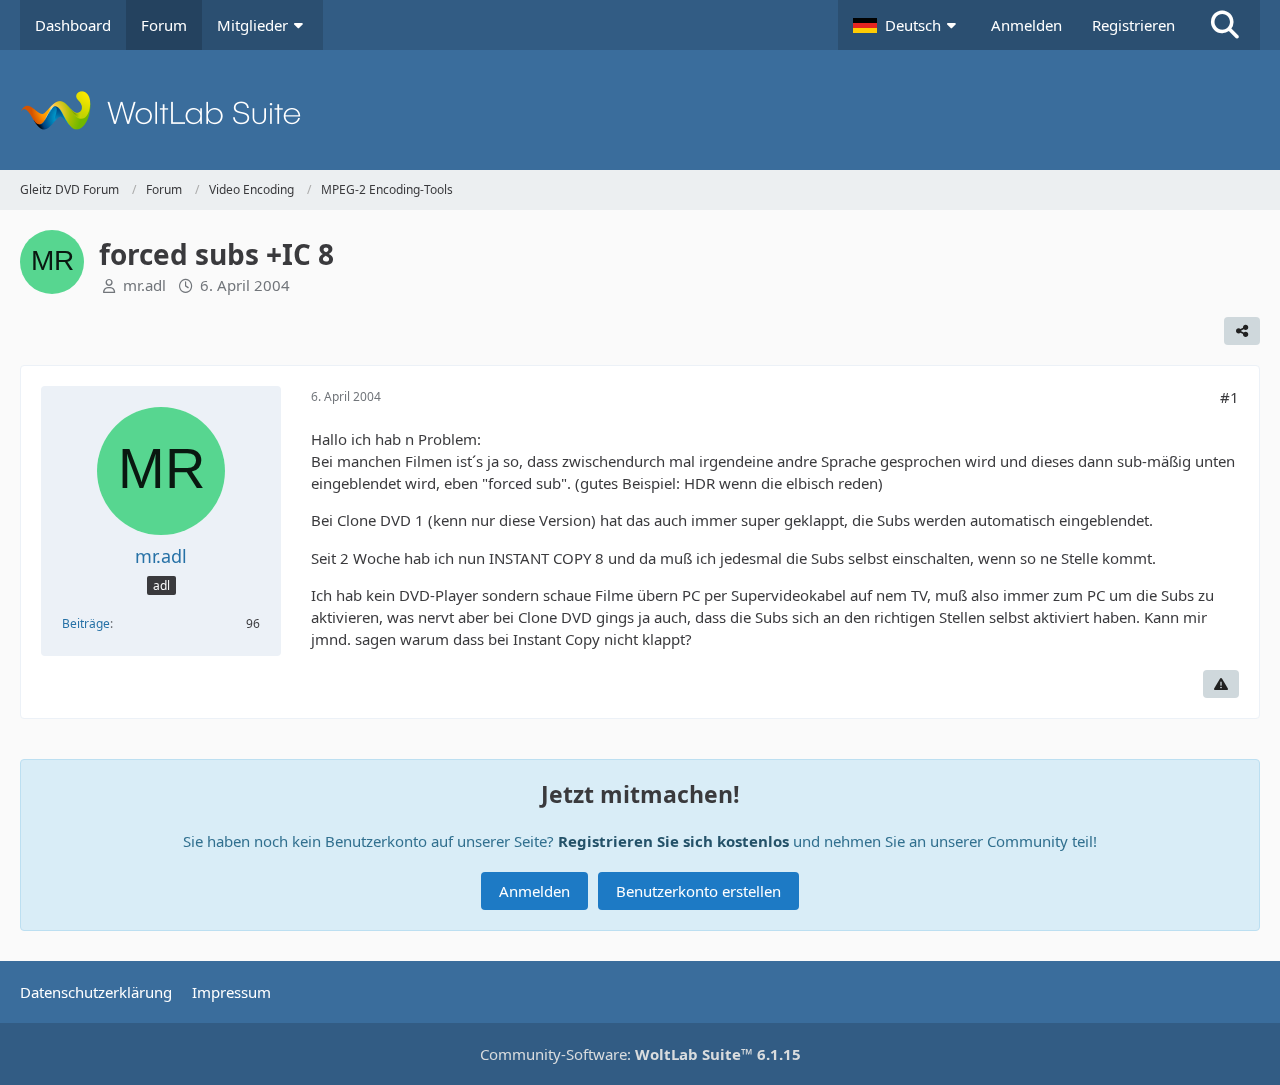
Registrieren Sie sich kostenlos (673, 841)
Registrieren (1133, 25)
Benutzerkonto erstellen (698, 891)
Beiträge (86, 623)
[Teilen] (1242, 331)
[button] (907, 25)
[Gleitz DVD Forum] (640, 110)
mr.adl (144, 285)
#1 (1229, 397)
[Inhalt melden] (1221, 684)
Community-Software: (640, 1054)
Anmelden (1026, 25)
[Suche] (1225, 25)
